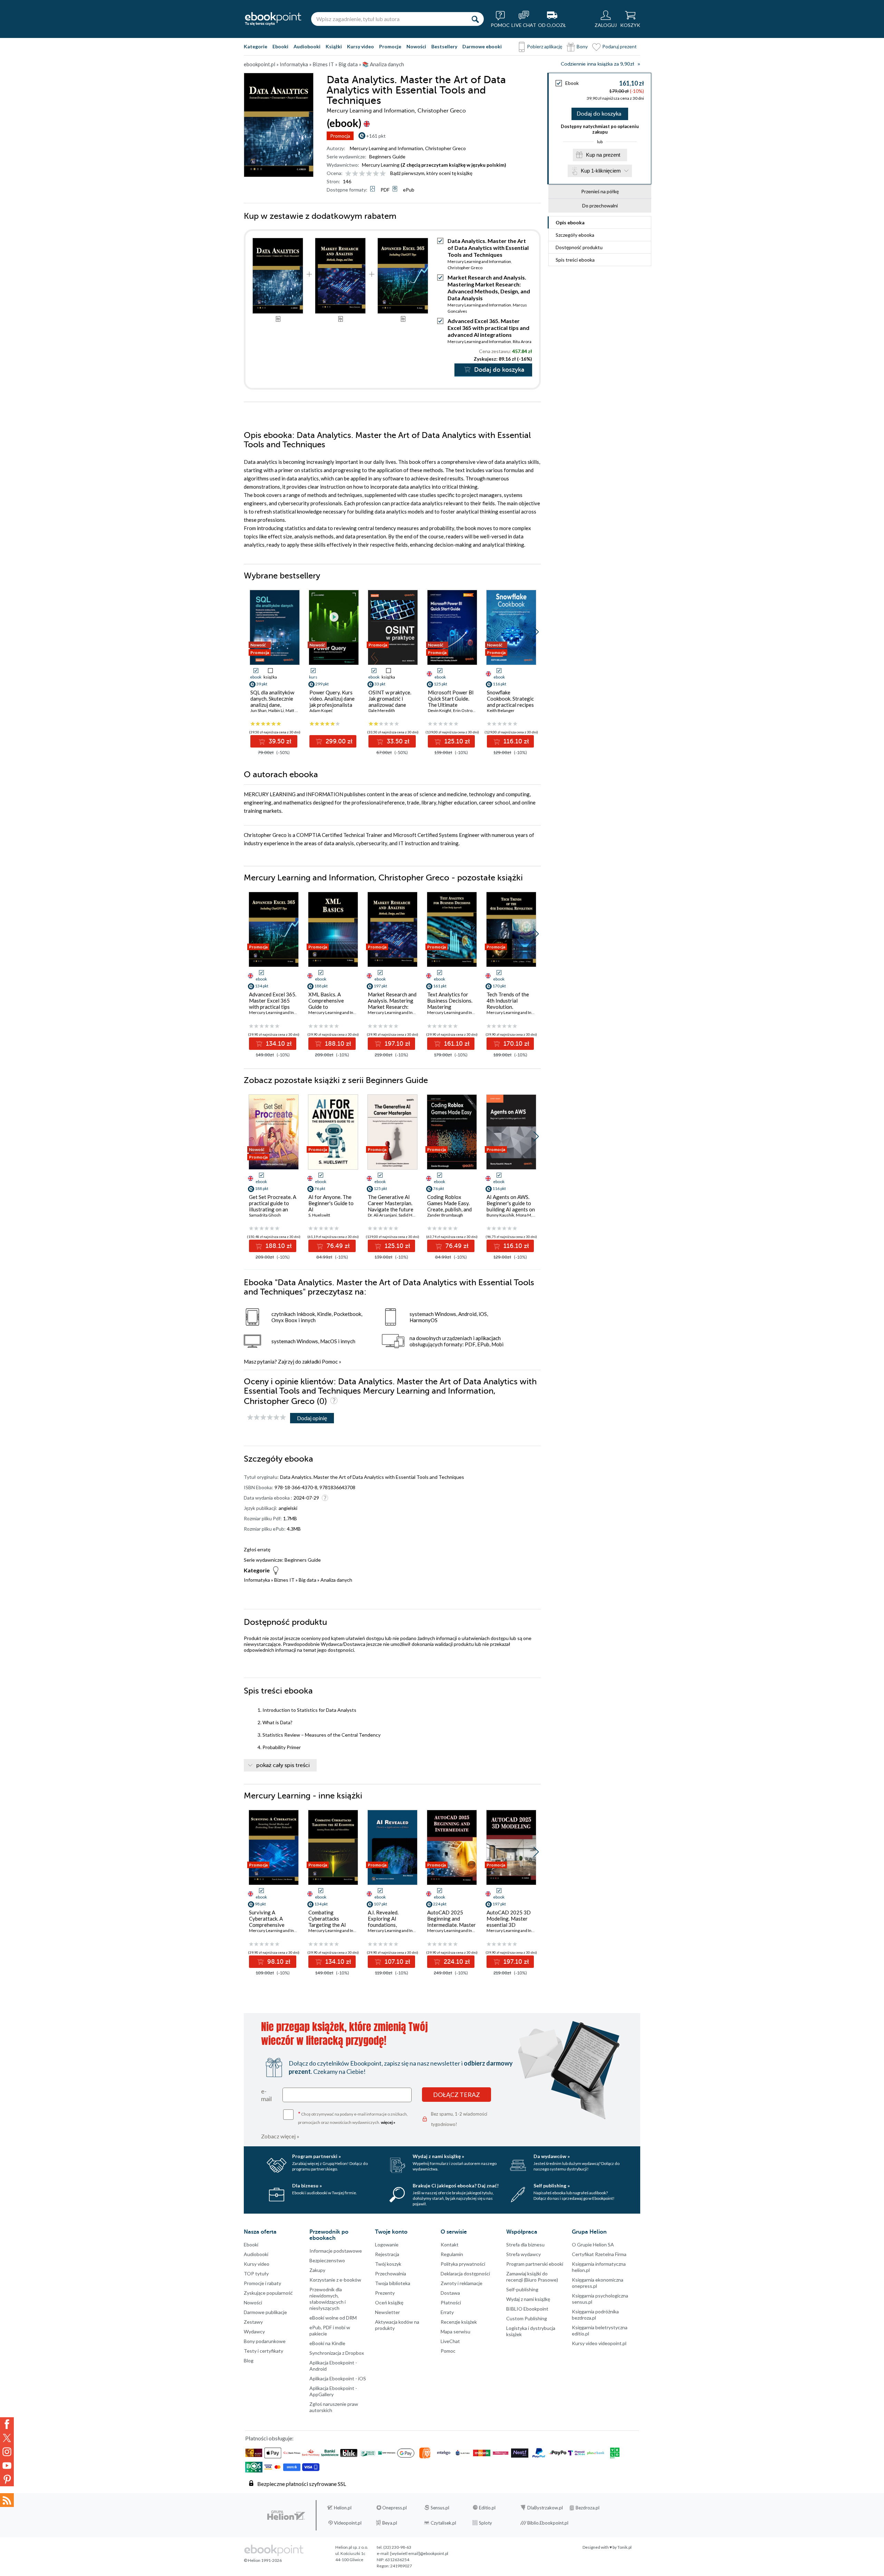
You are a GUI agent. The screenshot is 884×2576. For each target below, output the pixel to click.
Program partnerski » (316, 2156)
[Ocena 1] (348, 174)
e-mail (266, 2095)
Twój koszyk (388, 2264)
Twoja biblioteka (393, 2283)
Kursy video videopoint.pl (599, 2343)
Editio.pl (487, 2508)
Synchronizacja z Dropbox (337, 2353)
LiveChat (450, 2341)
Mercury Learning (381, 165)
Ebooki (280, 46)
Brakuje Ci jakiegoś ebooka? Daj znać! (456, 2185)
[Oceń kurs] (267, 1418)
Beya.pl (390, 2523)
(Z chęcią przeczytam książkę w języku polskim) (453, 165)
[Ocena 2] (355, 174)
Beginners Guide (387, 157)
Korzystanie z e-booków (335, 2280)
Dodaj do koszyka (599, 114)
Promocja (340, 136)
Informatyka (257, 1580)
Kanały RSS (7, 2500)
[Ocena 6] (383, 174)
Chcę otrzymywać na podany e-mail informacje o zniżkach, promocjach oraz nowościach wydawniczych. (353, 2118)
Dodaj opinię (312, 1418)
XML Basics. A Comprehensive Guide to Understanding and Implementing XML (330, 1007)
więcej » (388, 2122)
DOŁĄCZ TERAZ (457, 2095)
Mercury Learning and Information (386, 148)
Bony (582, 46)
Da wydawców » (552, 2156)
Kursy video (361, 46)
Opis (570, 222)
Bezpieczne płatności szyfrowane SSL (302, 2484)
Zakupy (317, 2270)
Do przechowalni (600, 206)
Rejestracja (387, 2254)
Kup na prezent (603, 155)
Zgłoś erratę (257, 1549)
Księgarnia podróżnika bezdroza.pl (595, 2315)
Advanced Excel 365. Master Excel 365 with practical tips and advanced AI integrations (488, 328)
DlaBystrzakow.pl (545, 2508)
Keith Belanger (501, 710)
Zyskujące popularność (268, 2293)
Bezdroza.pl (588, 2508)
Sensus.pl (440, 2508)
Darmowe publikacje (265, 2312)
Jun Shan (258, 710)
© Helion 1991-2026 (263, 2560)
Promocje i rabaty (262, 2283)
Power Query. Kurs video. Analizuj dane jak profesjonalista (332, 699)
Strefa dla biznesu (525, 2245)
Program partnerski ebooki (535, 2264)
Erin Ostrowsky (467, 710)
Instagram (7, 2452)
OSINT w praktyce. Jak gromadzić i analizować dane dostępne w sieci (390, 702)
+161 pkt (376, 136)
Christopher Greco (445, 148)
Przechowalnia (391, 2273)
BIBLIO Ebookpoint (527, 2309)
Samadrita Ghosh (265, 1215)
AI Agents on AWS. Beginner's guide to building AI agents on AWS (511, 1206)
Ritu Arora (522, 341)
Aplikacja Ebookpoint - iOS (338, 2378)
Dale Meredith (382, 710)
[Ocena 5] (376, 174)
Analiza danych (336, 1580)
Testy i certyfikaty (263, 2351)
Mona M (523, 1215)
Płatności (451, 2302)
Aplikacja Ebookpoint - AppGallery (333, 2391)
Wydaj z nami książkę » (438, 2156)
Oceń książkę (389, 2302)
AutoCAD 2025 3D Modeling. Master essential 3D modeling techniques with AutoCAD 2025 (510, 1925)
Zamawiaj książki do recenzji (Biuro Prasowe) (532, 2277)
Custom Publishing (527, 2318)
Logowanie (387, 2245)
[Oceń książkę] (366, 173)
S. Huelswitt (319, 1215)
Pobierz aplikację (545, 46)
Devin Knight (440, 710)
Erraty (447, 2312)
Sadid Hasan (410, 1215)
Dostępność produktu (579, 247)
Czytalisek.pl (443, 2523)
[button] (536, 632)
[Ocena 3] (362, 174)
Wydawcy (254, 2331)
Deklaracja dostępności (465, 2273)
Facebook (7, 2424)
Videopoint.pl (348, 2523)
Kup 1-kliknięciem (601, 171)
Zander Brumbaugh (445, 1215)
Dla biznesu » (307, 2185)
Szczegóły (575, 235)
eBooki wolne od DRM (333, 2318)
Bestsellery (444, 46)
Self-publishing (522, 2289)
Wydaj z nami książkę (528, 2299)
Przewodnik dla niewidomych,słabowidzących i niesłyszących (328, 2299)
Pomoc (330, 1362)
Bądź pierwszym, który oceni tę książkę (431, 173)
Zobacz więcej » (280, 2136)
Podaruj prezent (619, 46)
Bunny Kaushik (500, 1215)
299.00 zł (338, 741)
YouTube (7, 2466)
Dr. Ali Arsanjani (382, 1215)
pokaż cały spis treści (283, 1765)
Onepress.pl (395, 2508)
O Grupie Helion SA (593, 2245)
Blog (249, 2360)
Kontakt (450, 2245)
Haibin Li (276, 710)
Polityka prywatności (463, 2264)
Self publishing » (552, 2185)
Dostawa (450, 2293)
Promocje (390, 46)
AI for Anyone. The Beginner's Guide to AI (331, 1203)
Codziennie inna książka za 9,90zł (597, 64)
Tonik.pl (624, 2547)
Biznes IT (284, 1580)
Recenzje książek (459, 2322)
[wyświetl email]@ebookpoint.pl (419, 2553)
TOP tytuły (256, 2273)
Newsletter (387, 2312)
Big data (308, 1580)
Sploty (486, 2523)
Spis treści (575, 260)
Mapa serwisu (455, 2331)
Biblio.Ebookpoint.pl (548, 2523)
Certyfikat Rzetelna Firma (599, 2254)
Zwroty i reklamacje (462, 2283)
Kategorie (256, 46)
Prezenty (385, 2293)
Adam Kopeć (321, 710)
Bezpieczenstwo (327, 2260)
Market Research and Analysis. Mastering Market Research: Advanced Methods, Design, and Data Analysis (489, 288)
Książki (334, 46)
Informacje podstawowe (336, 2251)
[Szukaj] (475, 19)
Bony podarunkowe (265, 2341)
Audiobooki (307, 46)
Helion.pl (343, 2508)
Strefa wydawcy (523, 2254)
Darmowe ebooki (482, 46)
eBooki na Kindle (327, 2343)
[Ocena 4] (369, 174)
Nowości (416, 46)
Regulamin (452, 2254)
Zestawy (253, 2322)
